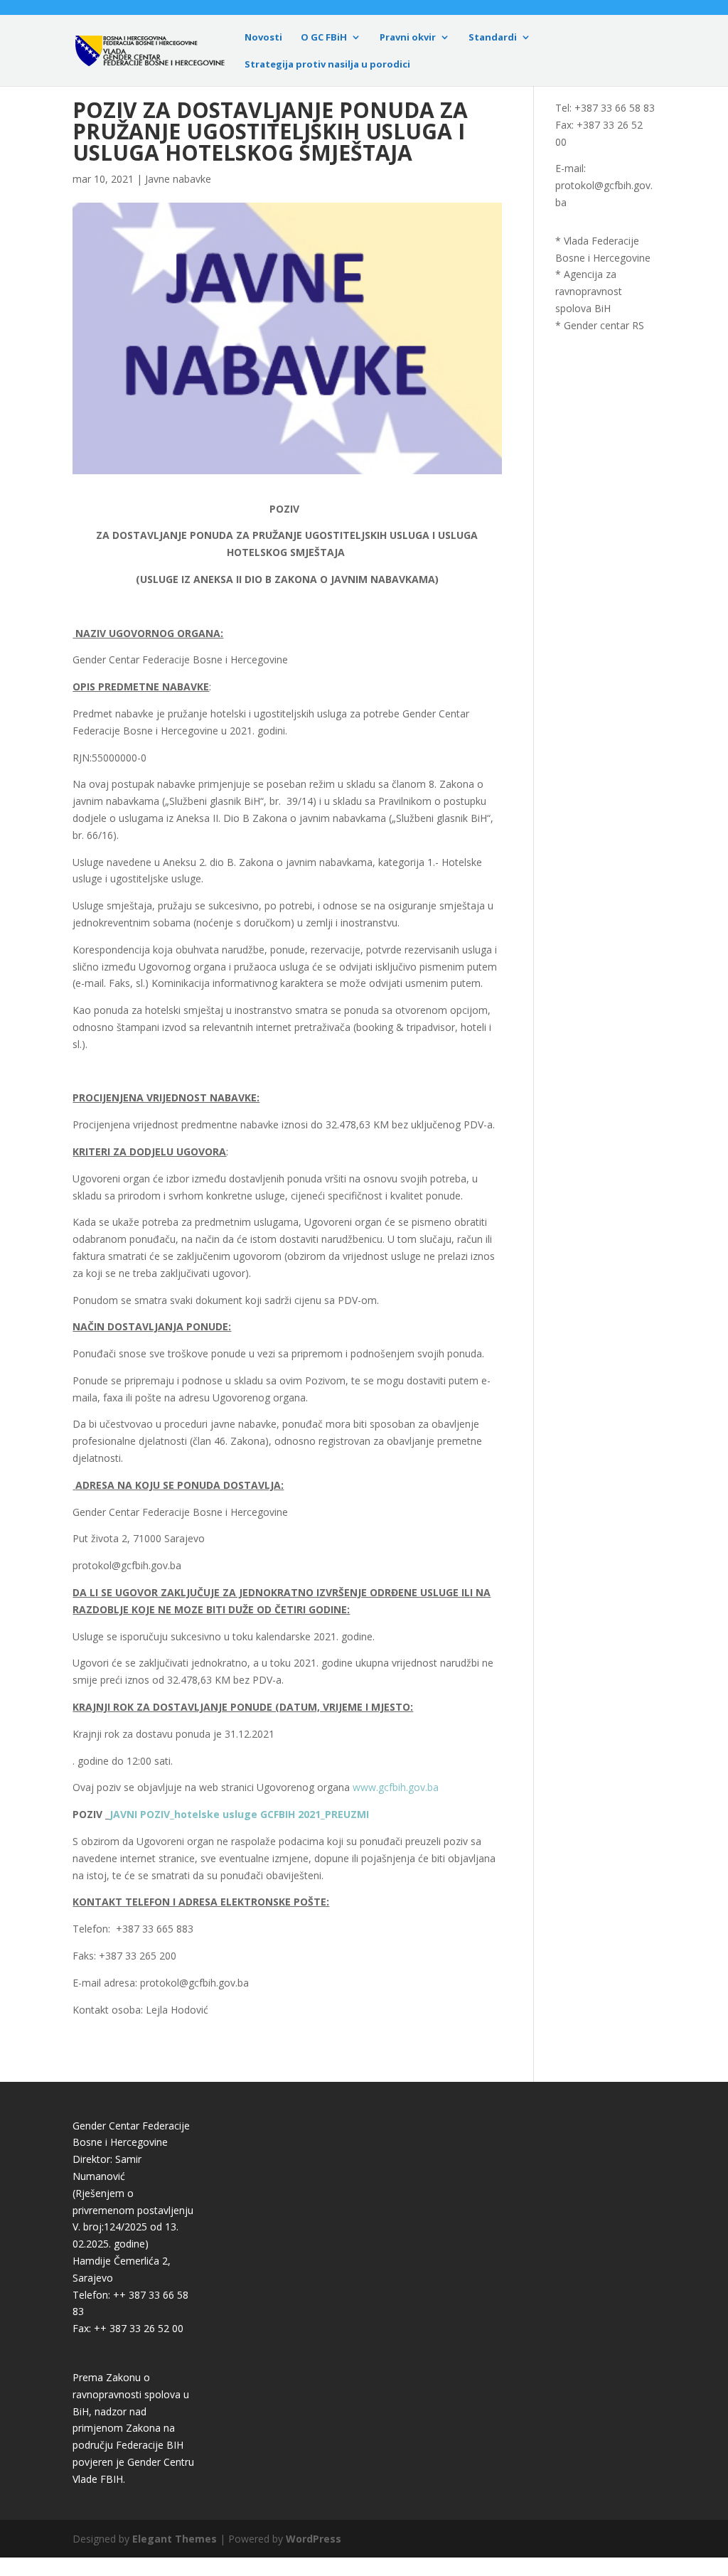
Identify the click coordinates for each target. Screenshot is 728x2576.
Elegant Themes (175, 2539)
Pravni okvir (408, 38)
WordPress (314, 2539)
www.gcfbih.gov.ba (396, 1787)
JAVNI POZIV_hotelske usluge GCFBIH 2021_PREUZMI (239, 1814)
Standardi (493, 38)
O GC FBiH (324, 38)
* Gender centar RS (600, 325)
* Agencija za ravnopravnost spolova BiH (589, 291)
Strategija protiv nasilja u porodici (327, 65)
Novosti (263, 38)
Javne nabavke (178, 179)
